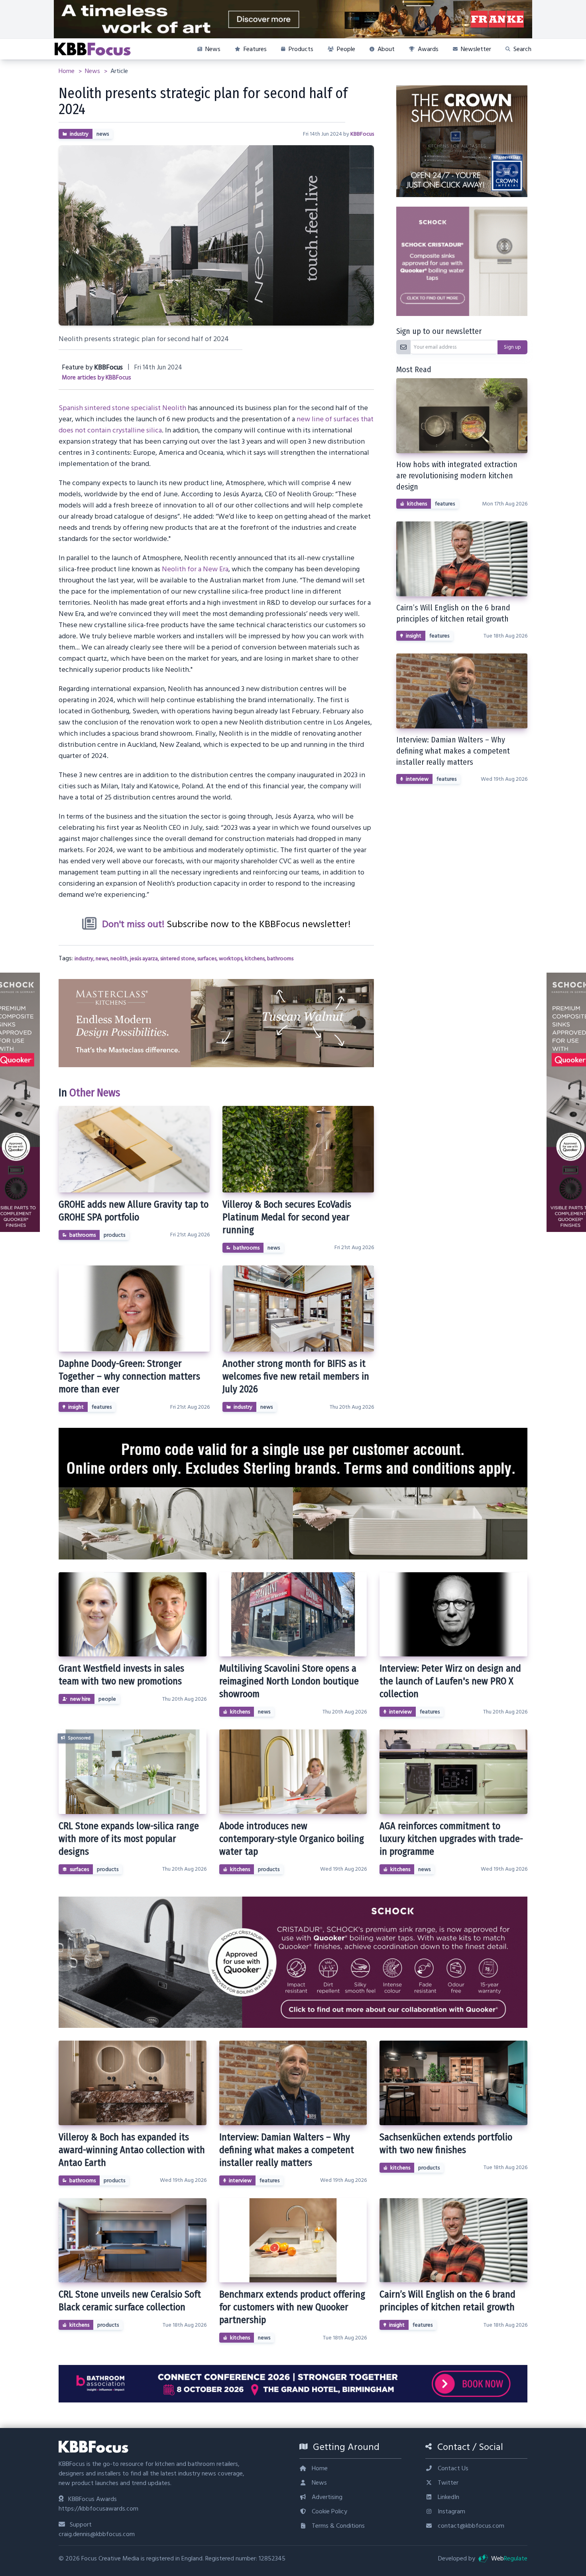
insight (76, 1407)
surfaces (207, 959)
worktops (231, 959)
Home (67, 71)
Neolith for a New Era (195, 569)
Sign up (512, 347)
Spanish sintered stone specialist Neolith (122, 408)
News (93, 71)
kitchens (255, 959)
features (102, 1407)
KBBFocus (362, 134)
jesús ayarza (144, 959)
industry (79, 134)
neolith (119, 959)
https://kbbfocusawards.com (98, 2509)
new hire (80, 1699)
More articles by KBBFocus (96, 378)
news (103, 134)
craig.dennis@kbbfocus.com (97, 2534)
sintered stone (178, 959)
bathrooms (280, 959)
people (107, 1699)
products (114, 1235)
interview (417, 779)
